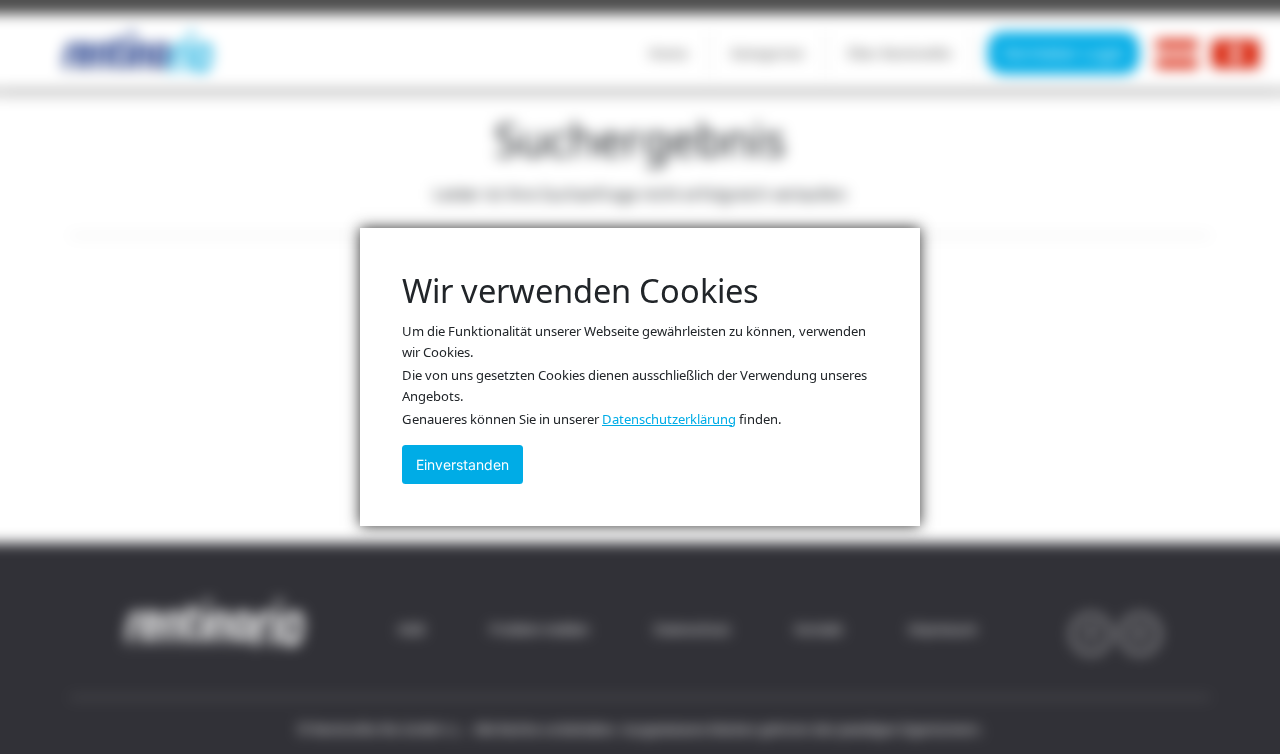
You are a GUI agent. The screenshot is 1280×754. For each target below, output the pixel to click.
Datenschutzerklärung (669, 419)
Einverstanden (462, 464)
